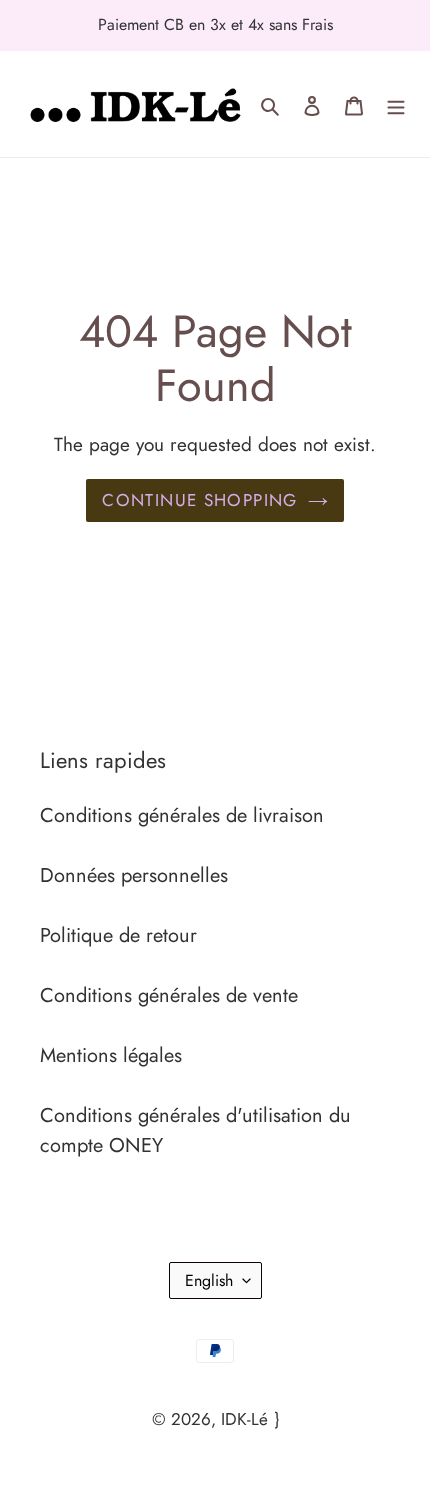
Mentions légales (111, 1055)
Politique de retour (118, 935)
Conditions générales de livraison (182, 815)
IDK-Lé (244, 1419)
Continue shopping (199, 500)
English (209, 1280)
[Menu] (396, 104)
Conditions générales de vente (169, 995)
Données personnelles (134, 875)
